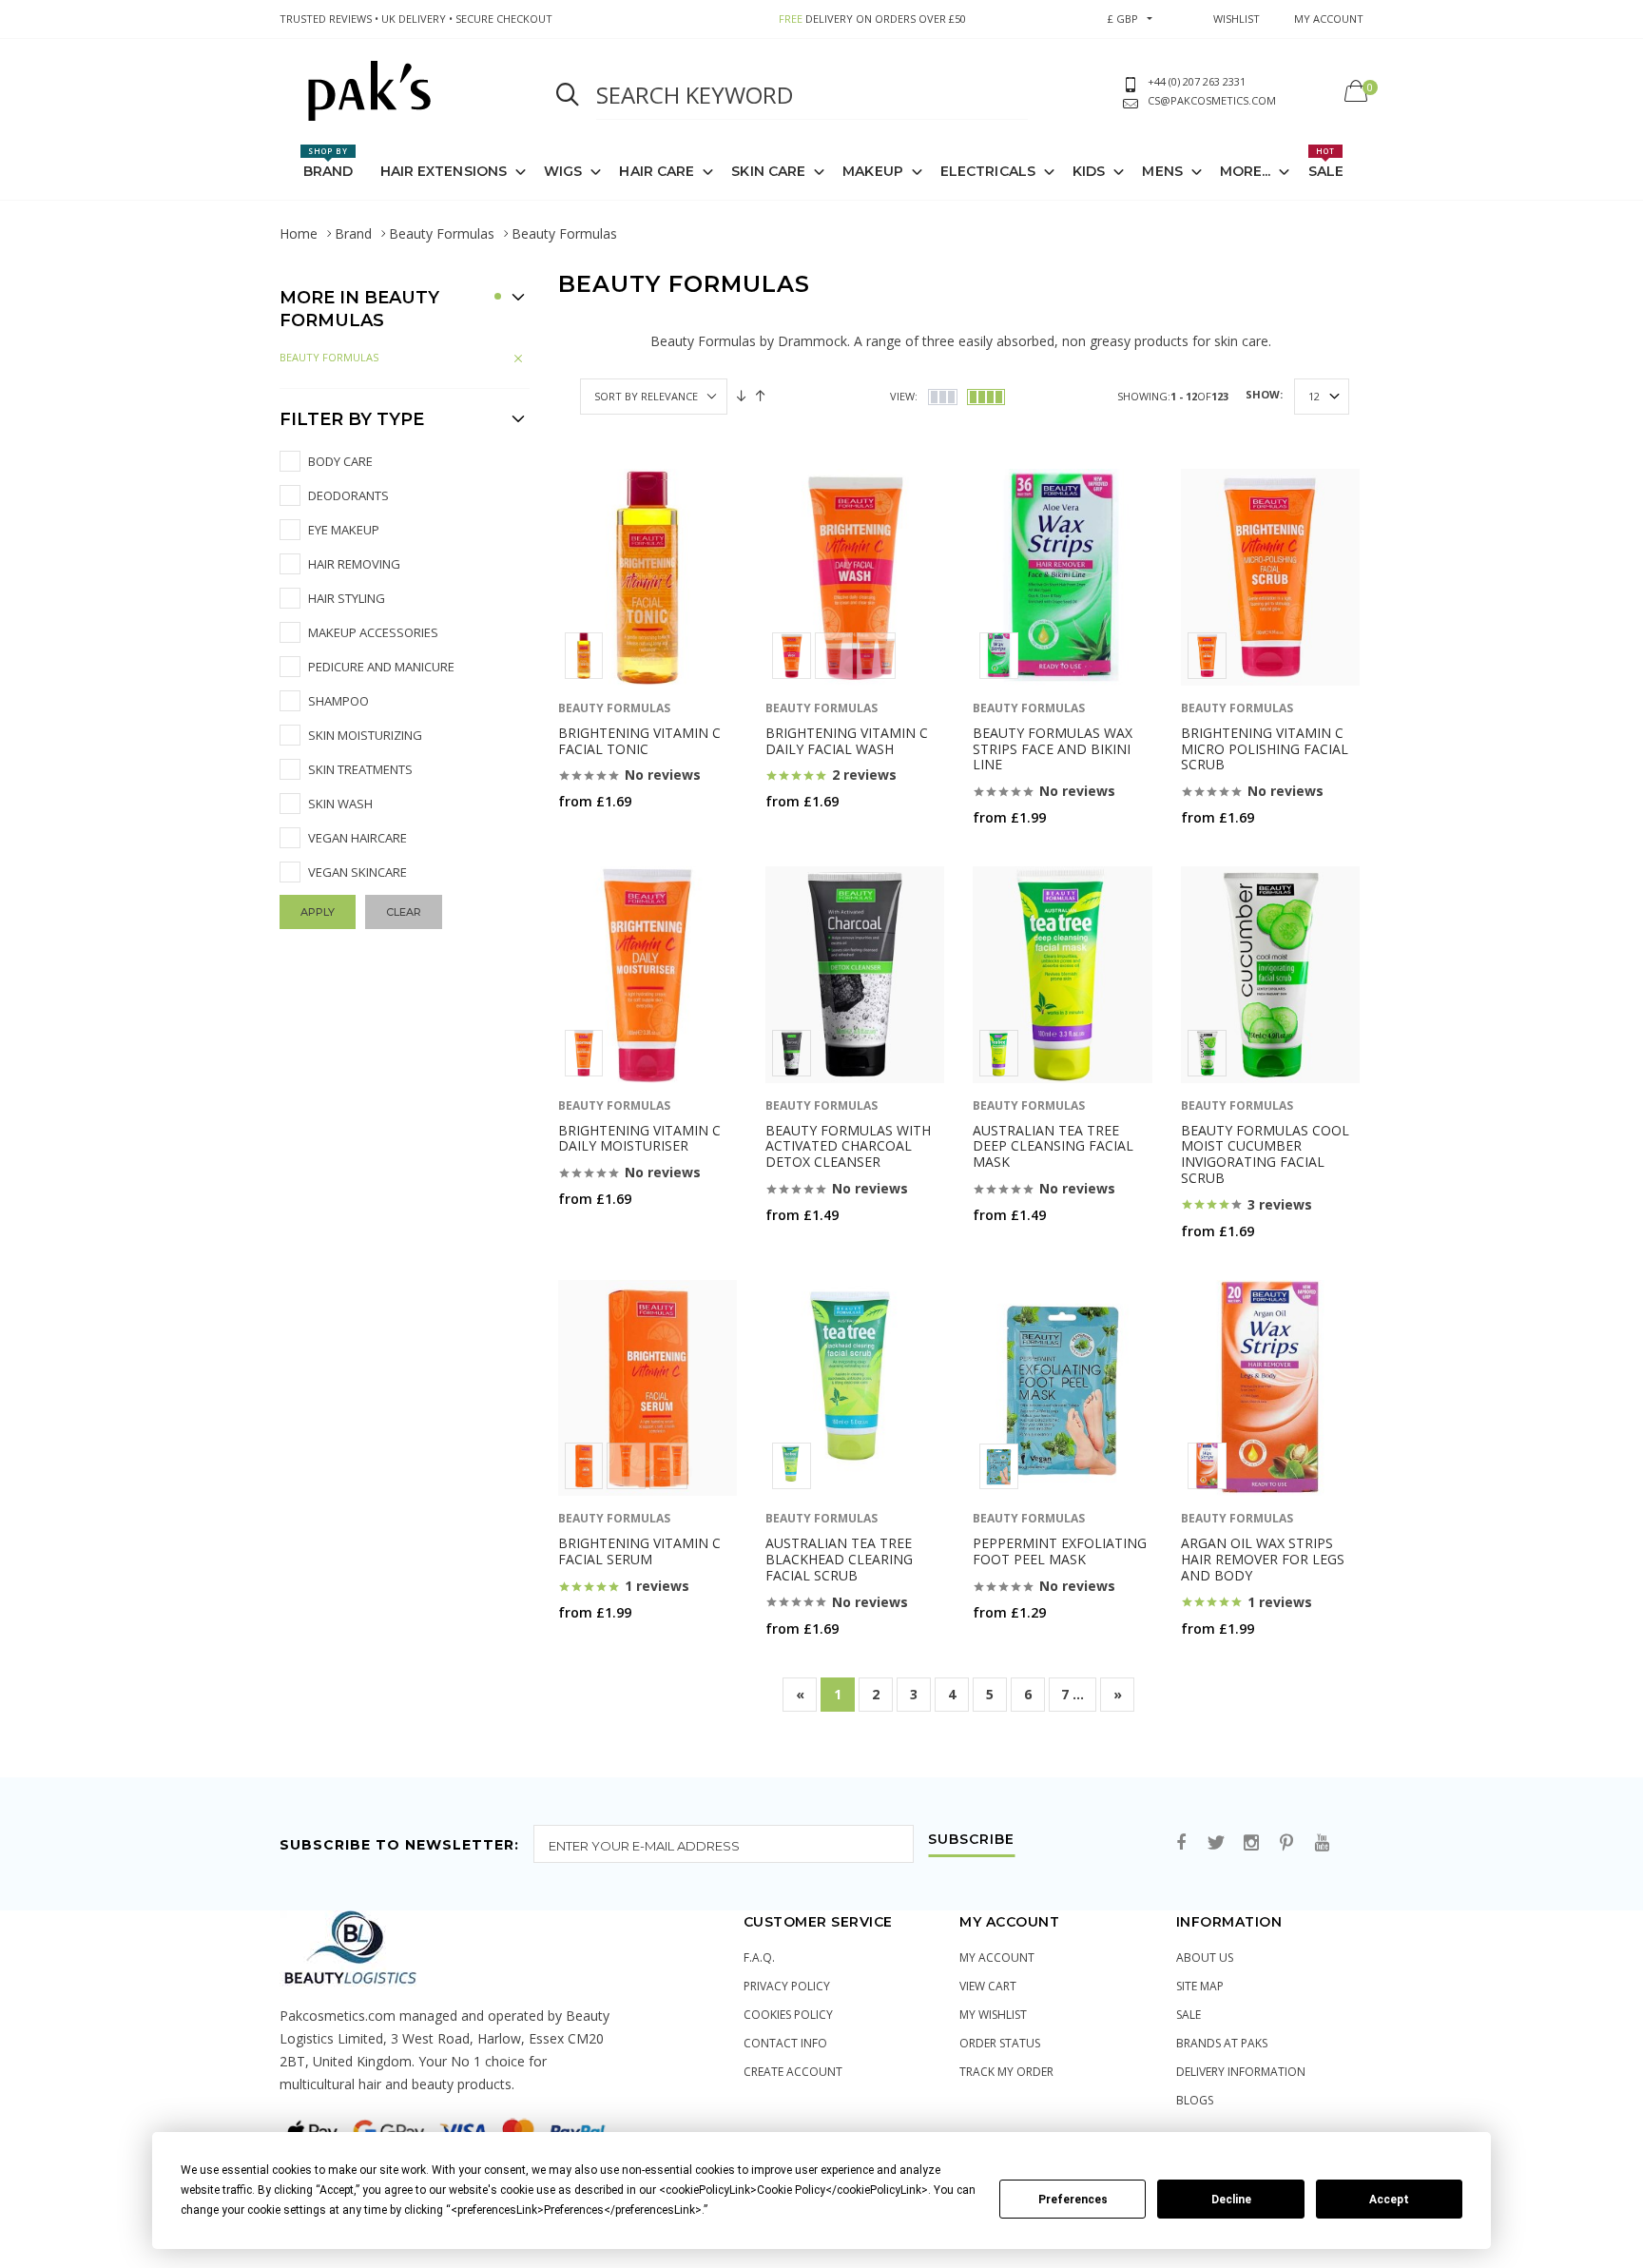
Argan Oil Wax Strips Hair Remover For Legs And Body (1263, 1559)
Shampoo (338, 701)
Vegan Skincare (358, 872)
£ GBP (1123, 19)
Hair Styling (347, 598)
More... (1246, 171)
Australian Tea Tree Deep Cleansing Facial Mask (1053, 1146)
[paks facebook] (1181, 1843)
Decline (1231, 2200)
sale (1189, 2015)
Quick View (608, 838)
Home (299, 233)
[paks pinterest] (1286, 1843)
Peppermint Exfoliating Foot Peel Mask (1060, 1551)
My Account (997, 1958)
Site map (1200, 1986)
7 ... (1073, 1694)
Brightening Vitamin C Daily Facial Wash (847, 741)
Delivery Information (1241, 2072)
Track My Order (1006, 2072)
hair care (657, 171)
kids (1089, 171)
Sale (1326, 163)
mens (1162, 171)
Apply (318, 912)
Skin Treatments (360, 769)
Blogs (1195, 2100)
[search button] (568, 95)
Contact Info (785, 2043)
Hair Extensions (444, 171)
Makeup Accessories (373, 632)
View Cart (988, 1986)
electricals (988, 171)
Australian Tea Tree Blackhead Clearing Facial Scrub (839, 1559)
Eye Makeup (344, 530)
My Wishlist (993, 2015)
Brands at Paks (1222, 2043)
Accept (1389, 2200)
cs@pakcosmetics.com (1212, 100)
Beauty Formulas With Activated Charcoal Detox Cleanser (848, 1146)
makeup (873, 171)
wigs (563, 171)
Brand (329, 163)
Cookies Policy (788, 2015)
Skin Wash (340, 804)
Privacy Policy (787, 1986)
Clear (404, 912)
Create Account (793, 2072)
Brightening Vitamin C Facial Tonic (639, 741)
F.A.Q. (759, 1958)
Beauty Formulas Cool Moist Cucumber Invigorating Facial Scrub (1265, 1154)
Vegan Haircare (358, 838)
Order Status (1000, 2043)
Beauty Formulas (442, 233)
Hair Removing (354, 564)
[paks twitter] (1216, 1843)
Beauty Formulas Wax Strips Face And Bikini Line (1053, 749)
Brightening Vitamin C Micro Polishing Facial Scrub (1265, 749)
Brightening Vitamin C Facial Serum (639, 1551)
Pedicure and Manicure (381, 667)
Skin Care (768, 171)
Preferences (1073, 2200)
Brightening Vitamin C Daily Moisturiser (639, 1138)
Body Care (340, 461)
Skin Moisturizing (365, 735)
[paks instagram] (1251, 1843)
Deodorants (348, 495)
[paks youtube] (1322, 1843)
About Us (1205, 1958)
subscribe (971, 1840)
